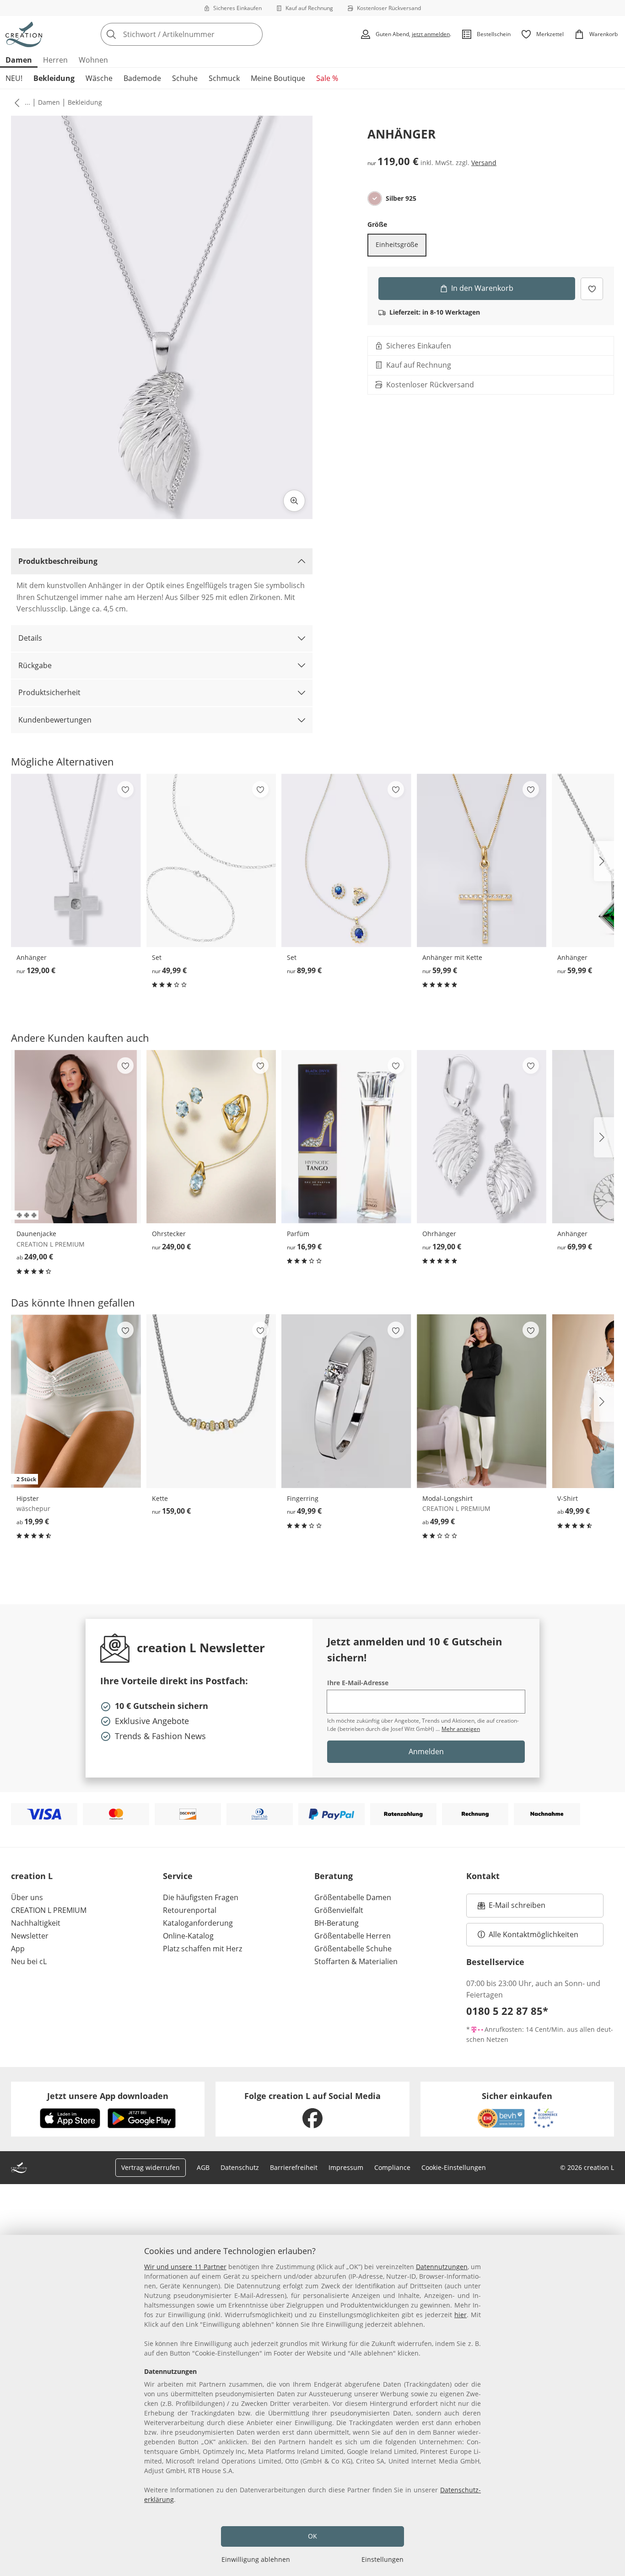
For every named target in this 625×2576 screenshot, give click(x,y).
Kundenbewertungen (55, 720)
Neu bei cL (29, 1961)
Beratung (334, 1876)
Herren (55, 60)
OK (312, 2536)
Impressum (346, 2167)
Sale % (327, 78)
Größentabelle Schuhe (353, 1949)
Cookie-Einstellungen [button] (454, 2167)
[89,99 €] (346, 860)
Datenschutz (240, 2167)
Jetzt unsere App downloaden (108, 2096)
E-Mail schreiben (512, 1908)
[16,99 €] (346, 1137)
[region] (312, 2405)
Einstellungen (383, 2559)
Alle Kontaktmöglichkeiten (533, 1934)
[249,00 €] (76, 1137)
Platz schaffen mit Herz (202, 1949)
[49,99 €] (211, 860)
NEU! (14, 78)
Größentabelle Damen (353, 1897)
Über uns (27, 1897)
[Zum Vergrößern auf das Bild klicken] (294, 501)
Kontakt (483, 1876)
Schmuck (224, 78)
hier (461, 2315)
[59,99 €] (482, 860)
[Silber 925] (375, 198)
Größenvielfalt (339, 1910)
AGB (203, 2167)
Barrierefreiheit (294, 2167)
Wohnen (93, 60)
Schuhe (185, 78)
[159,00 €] (211, 1401)
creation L (32, 1876)
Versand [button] (484, 163)
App (18, 1949)
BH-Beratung (337, 1923)
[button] (15, 102)
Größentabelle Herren (353, 1936)
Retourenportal (190, 1910)
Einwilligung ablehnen (256, 2559)
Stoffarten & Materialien (356, 1961)
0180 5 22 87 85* (507, 2011)
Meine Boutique (278, 78)
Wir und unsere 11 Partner (185, 2267)
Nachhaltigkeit (36, 1923)
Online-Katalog (188, 1936)
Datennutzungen (442, 2267)
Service (178, 1876)
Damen (19, 60)
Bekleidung (54, 78)
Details (30, 638)
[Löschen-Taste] (253, 34)
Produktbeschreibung (58, 561)
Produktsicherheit (49, 692)
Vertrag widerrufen (151, 2167)
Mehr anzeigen (461, 1729)
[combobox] (202, 34)
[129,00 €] (76, 860)
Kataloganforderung (198, 1923)
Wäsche (99, 78)
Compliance (392, 2167)
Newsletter (30, 1936)
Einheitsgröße (397, 244)
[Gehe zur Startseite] (24, 34)
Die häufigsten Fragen (201, 1897)
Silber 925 (401, 198)
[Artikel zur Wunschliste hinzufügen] (592, 288)
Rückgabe (35, 665)
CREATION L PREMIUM (49, 1910)
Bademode (142, 78)
